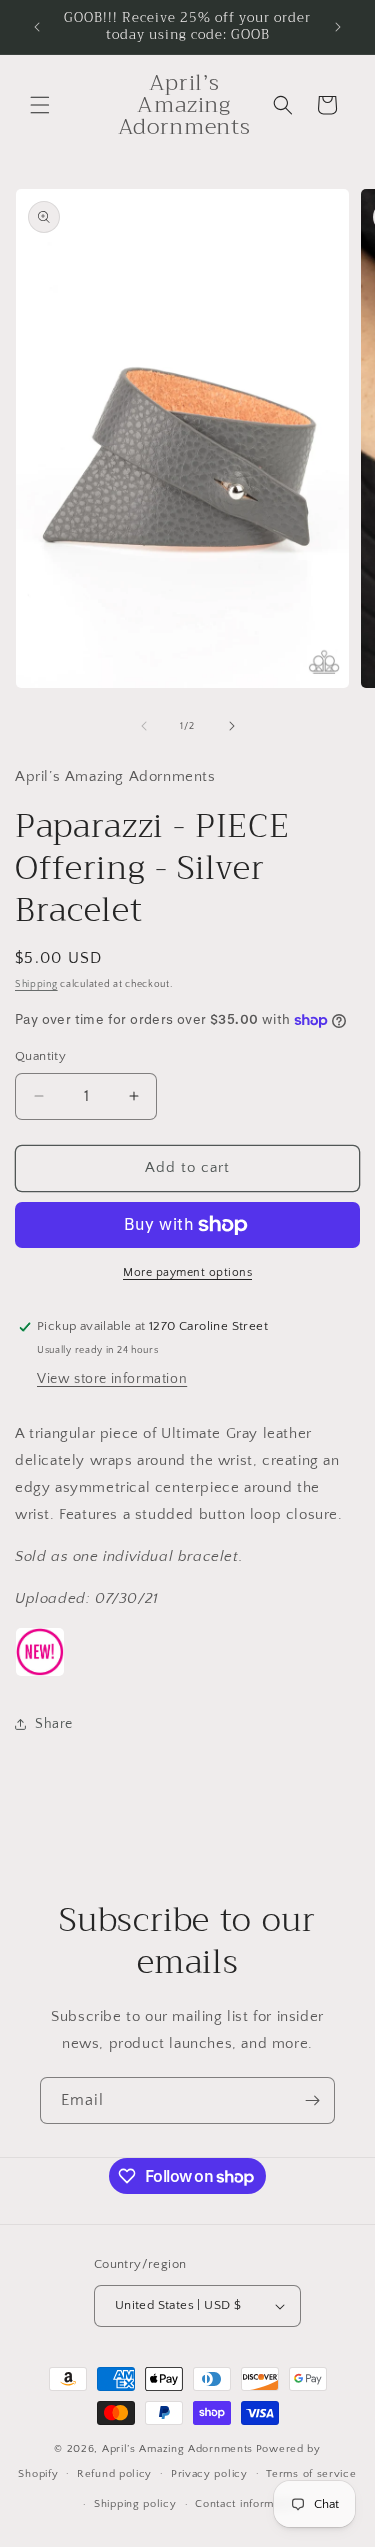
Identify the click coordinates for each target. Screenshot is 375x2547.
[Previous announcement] (37, 27)
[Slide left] (144, 726)
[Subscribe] (312, 2100)
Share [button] (54, 1724)
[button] (40, 105)
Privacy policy (209, 2474)
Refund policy (114, 2474)
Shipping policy (135, 2504)
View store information (112, 1379)
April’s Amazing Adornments (177, 2449)
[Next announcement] (338, 27)
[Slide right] (232, 726)
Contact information (247, 2504)
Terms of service (311, 2474)
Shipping (36, 984)
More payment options (187, 1272)
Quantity (40, 1056)
